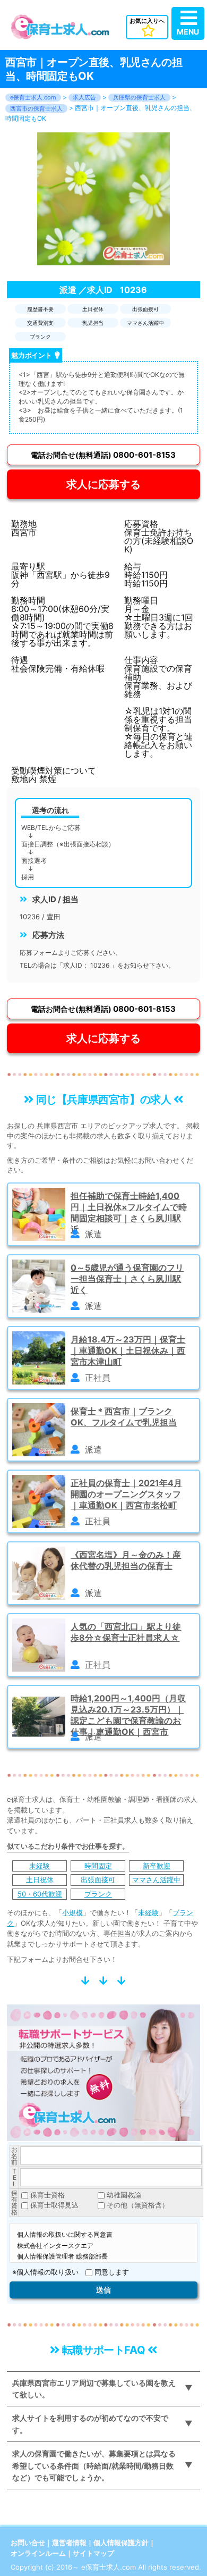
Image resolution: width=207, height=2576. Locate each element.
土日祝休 (40, 1879)
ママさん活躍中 (156, 1879)
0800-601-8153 (103, 455)
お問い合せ (28, 2543)
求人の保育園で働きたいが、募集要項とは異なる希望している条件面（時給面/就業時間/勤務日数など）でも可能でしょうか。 (94, 2465)
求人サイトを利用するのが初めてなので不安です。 (90, 2424)
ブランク (98, 1894)
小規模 (72, 1912)
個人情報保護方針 (121, 2543)
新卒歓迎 (157, 1866)
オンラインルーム (38, 2553)
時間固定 (98, 1866)
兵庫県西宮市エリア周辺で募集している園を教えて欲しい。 (94, 2389)
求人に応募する (103, 484)
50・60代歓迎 (40, 1894)
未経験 (40, 1866)
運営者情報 (69, 2543)
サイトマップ (93, 2553)
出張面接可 (98, 1879)
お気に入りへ (147, 21)
